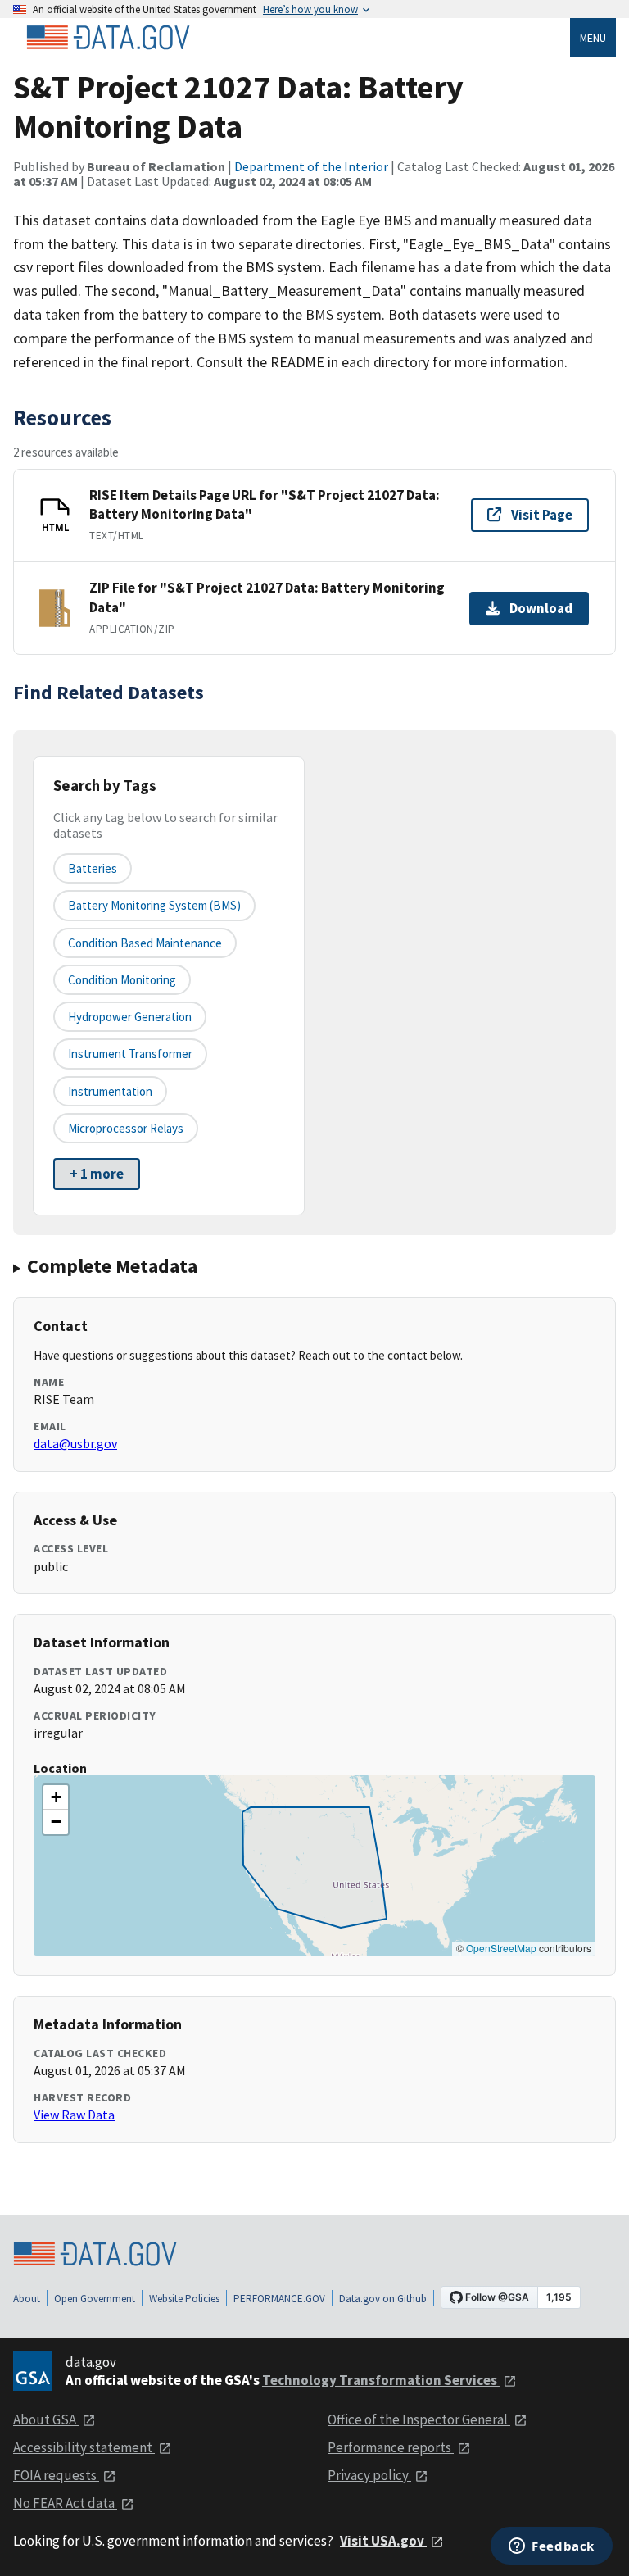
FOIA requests (56, 2475)
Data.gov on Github (383, 2299)
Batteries (93, 868)
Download (541, 608)
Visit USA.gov (383, 2541)
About (27, 2299)
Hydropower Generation (130, 1017)
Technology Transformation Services (381, 2380)
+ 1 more (97, 1174)
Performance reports (391, 2447)
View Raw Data (74, 2115)
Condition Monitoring (122, 980)
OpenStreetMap (501, 1948)
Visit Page (542, 515)
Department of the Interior (311, 166)
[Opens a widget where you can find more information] (552, 2547)
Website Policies (184, 2299)
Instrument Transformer (130, 1054)
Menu (593, 38)
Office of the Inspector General (419, 2419)
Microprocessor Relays (126, 1128)
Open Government (95, 2299)
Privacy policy (369, 2475)
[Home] (108, 38)
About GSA (46, 2419)
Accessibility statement (84, 2447)
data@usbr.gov (75, 1443)
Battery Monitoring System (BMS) (154, 905)
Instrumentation (110, 1091)
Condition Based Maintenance (145, 943)
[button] (56, 1797)
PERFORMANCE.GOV (279, 2299)
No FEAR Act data (65, 2503)
